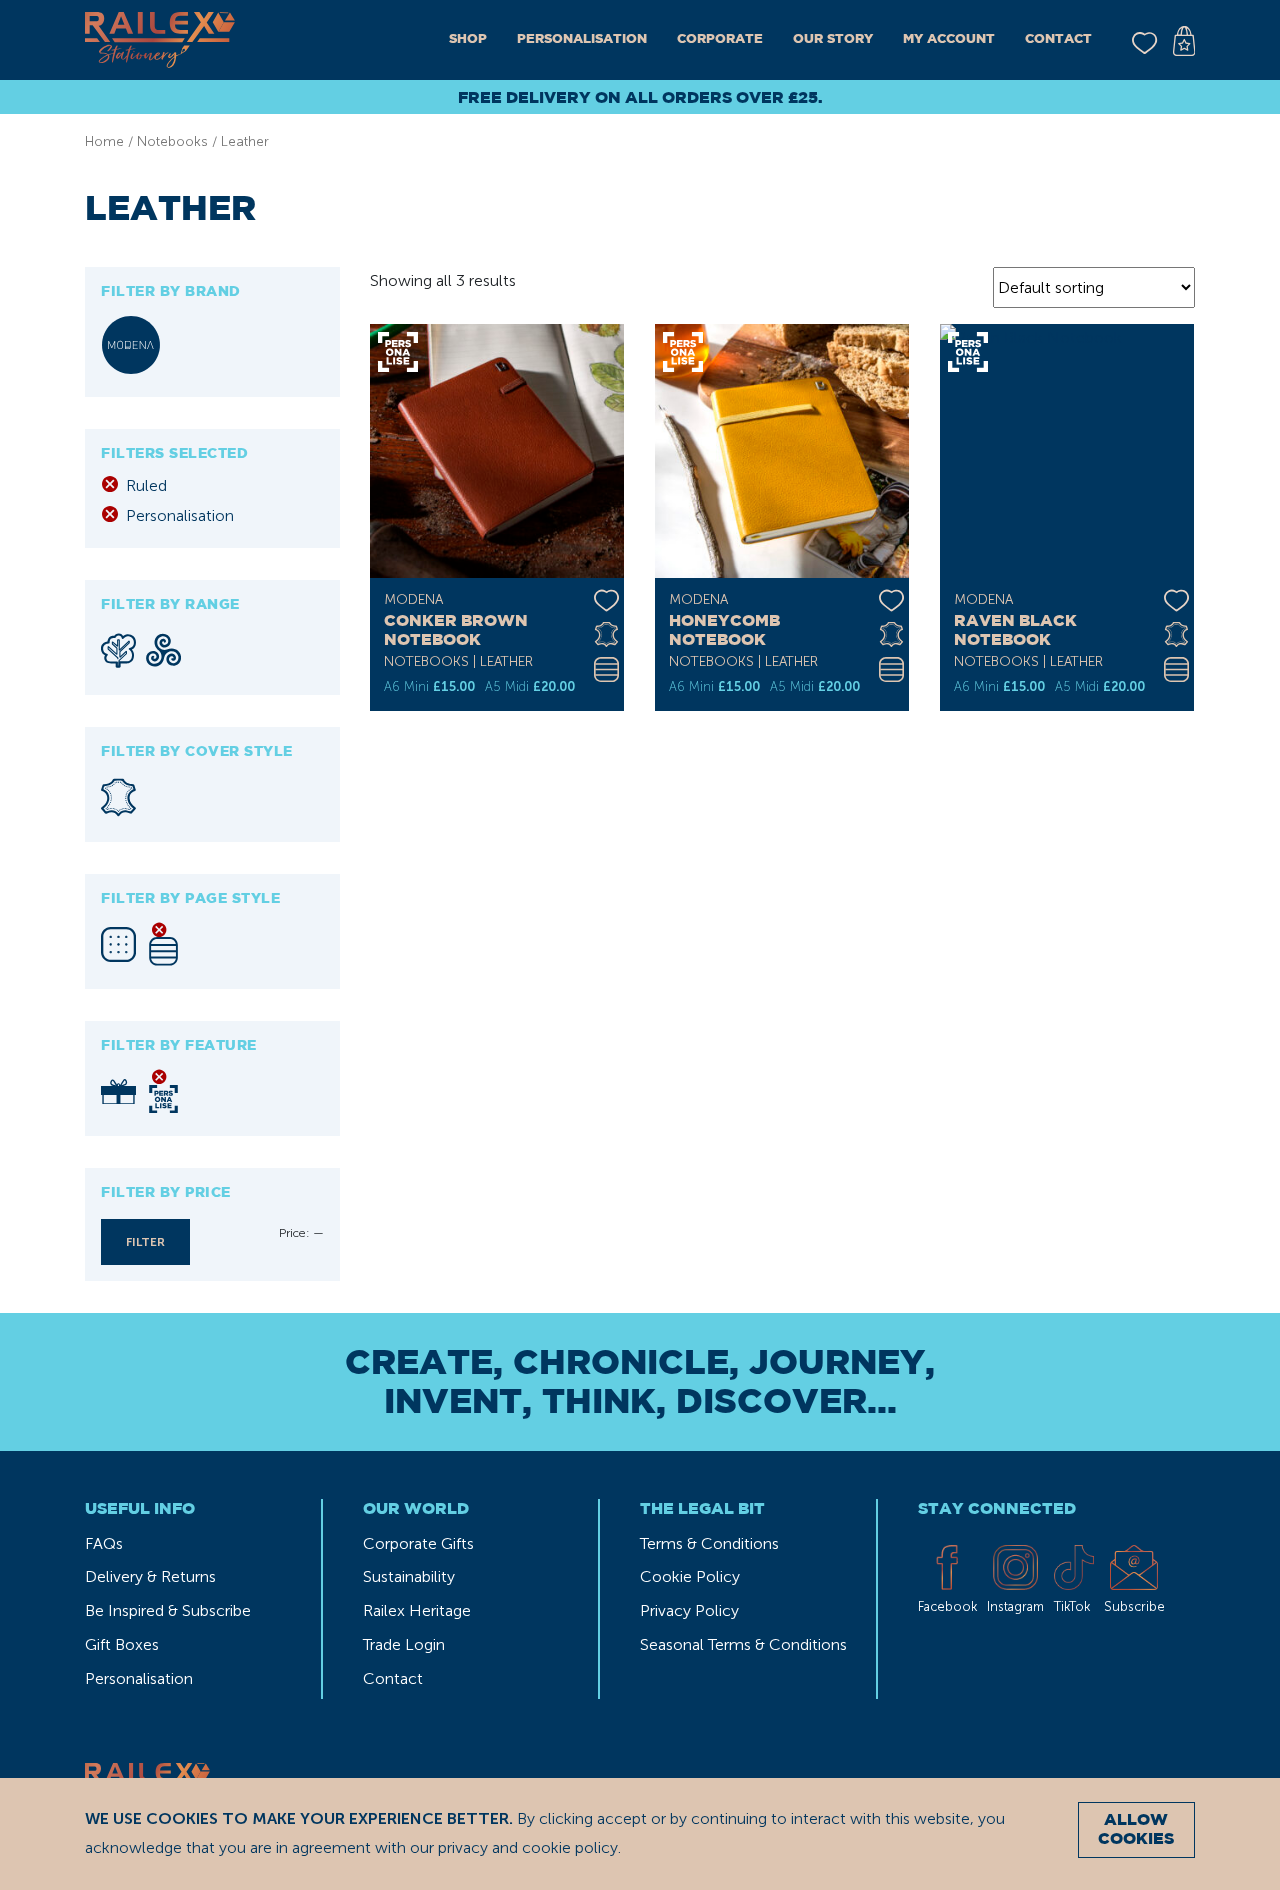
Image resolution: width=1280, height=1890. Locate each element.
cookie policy (570, 1847)
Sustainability (409, 1576)
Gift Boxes (122, 1644)
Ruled (146, 485)
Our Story (833, 39)
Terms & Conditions (709, 1543)
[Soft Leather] (118, 797)
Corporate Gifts (418, 1543)
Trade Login (404, 1644)
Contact (1058, 39)
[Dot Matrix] (118, 944)
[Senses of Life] (163, 650)
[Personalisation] (163, 1091)
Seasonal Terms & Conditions (743, 1644)
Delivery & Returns (150, 1576)
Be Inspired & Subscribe (168, 1610)
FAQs (104, 1543)
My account (949, 39)
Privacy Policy (689, 1610)
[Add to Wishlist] (606, 596)
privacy (463, 1847)
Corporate (720, 39)
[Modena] (131, 345)
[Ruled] (163, 944)
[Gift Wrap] (118, 1092)
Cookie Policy (690, 1576)
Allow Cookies (1136, 1830)
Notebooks (172, 141)
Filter (145, 1242)
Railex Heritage (417, 1610)
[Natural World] (118, 650)
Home (104, 141)
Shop (468, 39)
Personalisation (582, 39)
